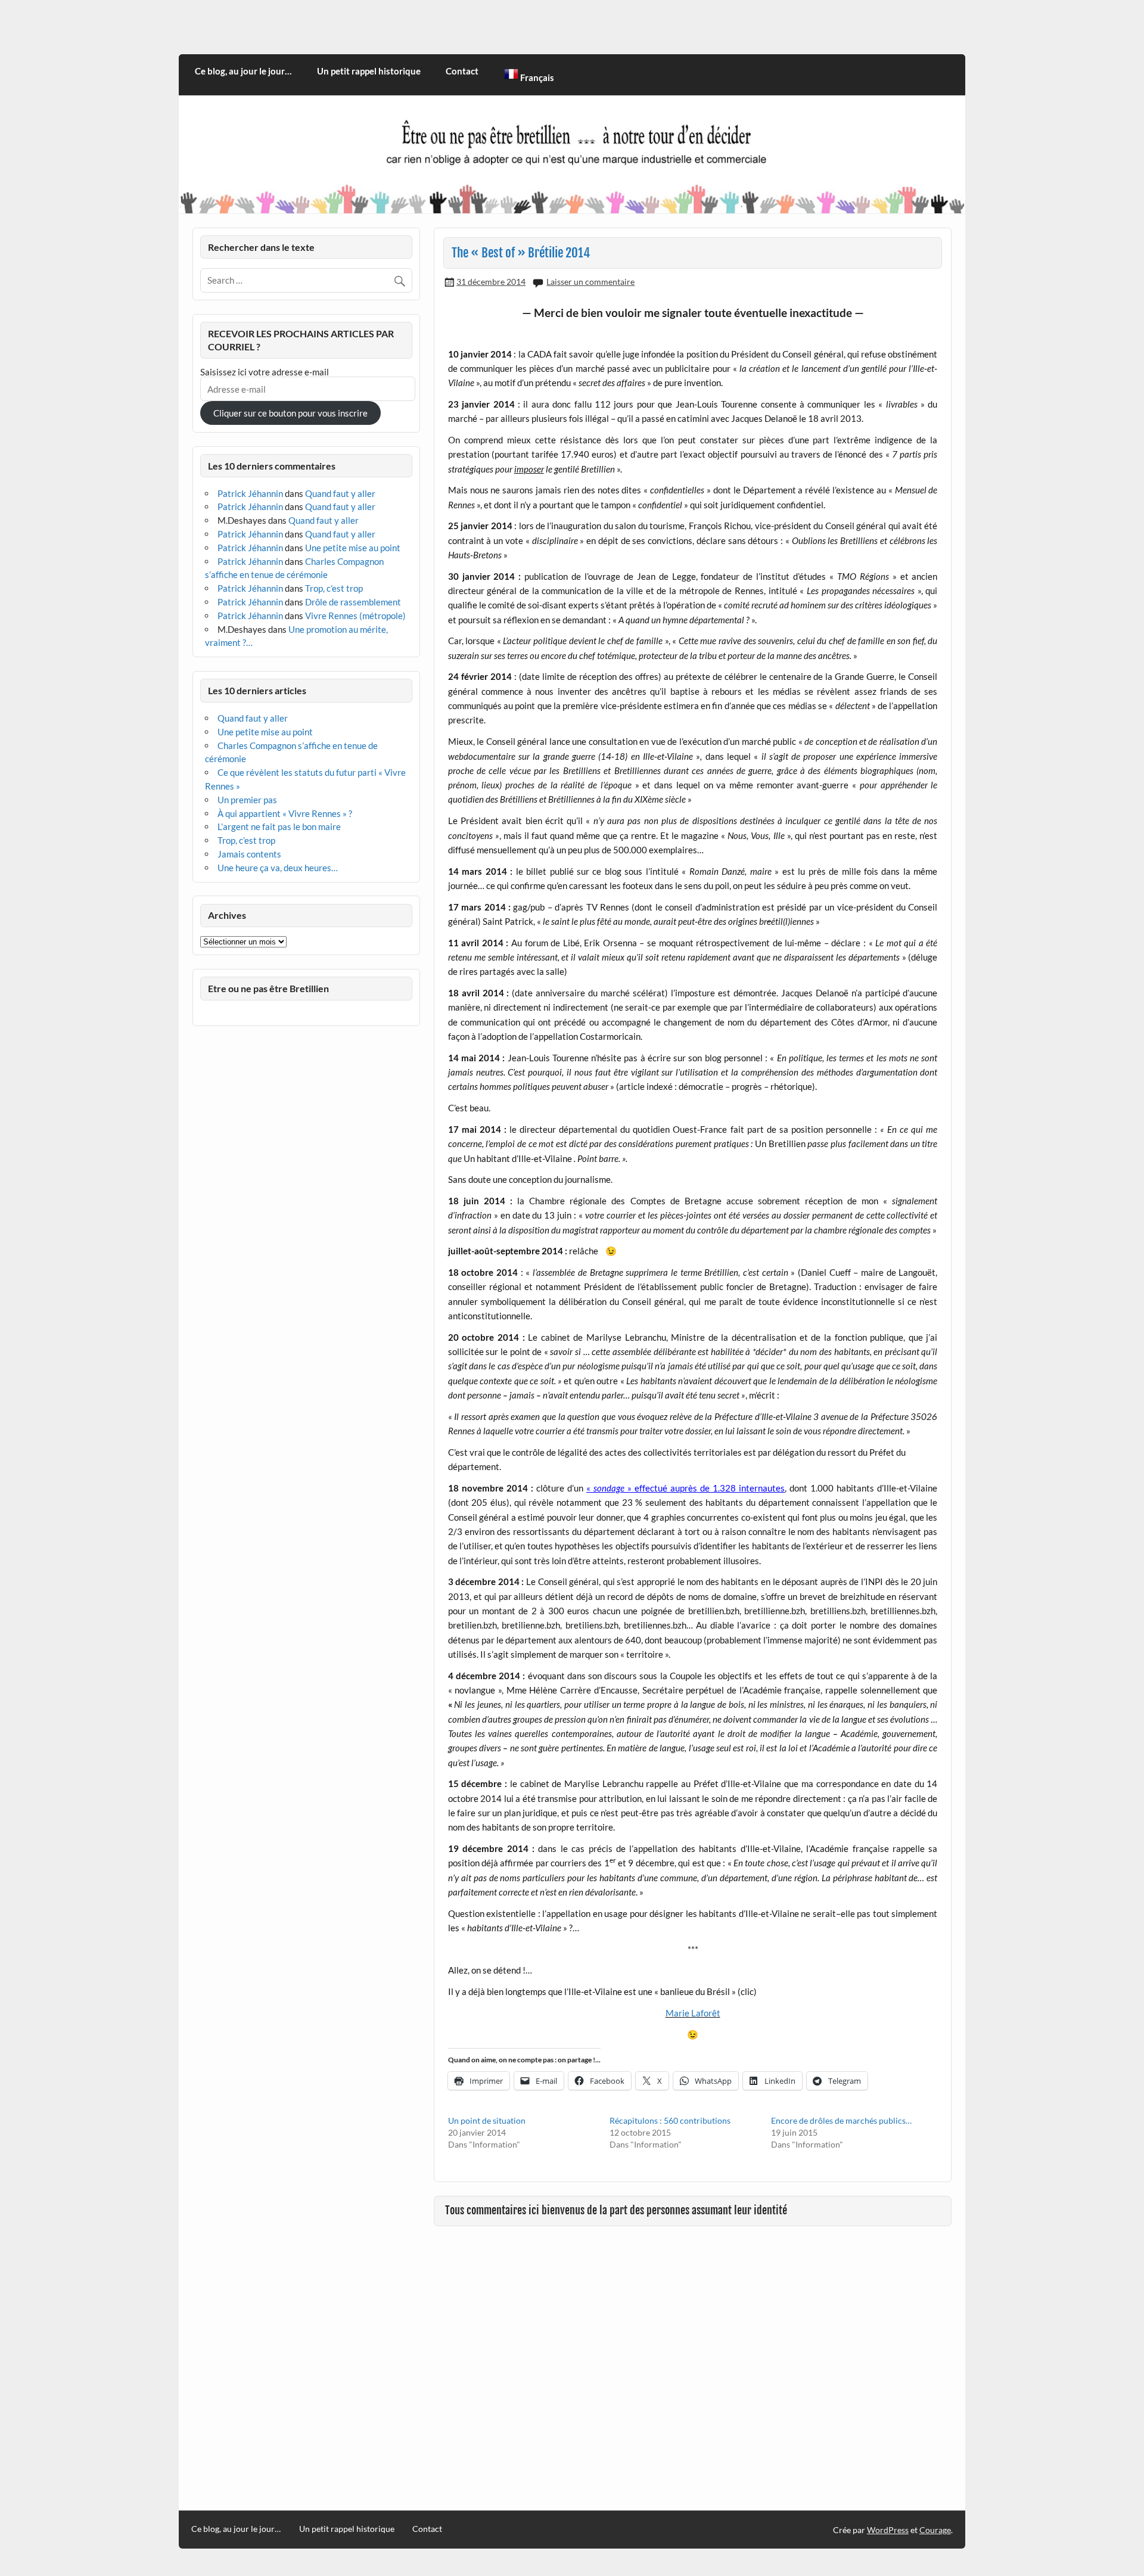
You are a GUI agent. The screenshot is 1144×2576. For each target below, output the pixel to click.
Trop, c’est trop (334, 588)
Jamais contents (249, 854)
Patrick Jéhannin (250, 493)
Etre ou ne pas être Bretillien (268, 988)
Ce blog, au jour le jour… (243, 71)
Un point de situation (487, 2120)
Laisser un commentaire (590, 282)
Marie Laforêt (693, 2013)
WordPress (888, 2530)
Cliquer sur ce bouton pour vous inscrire (290, 413)
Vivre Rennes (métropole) (355, 616)
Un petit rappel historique (369, 71)
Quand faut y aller (340, 493)
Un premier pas (247, 800)
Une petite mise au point (353, 548)
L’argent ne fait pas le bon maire (279, 826)
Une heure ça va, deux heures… (278, 868)
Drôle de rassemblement (353, 602)
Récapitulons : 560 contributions (670, 2120)
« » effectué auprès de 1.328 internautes (686, 1488)
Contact (462, 71)
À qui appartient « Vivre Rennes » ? (285, 813)
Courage (935, 2530)
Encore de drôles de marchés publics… (841, 2120)
